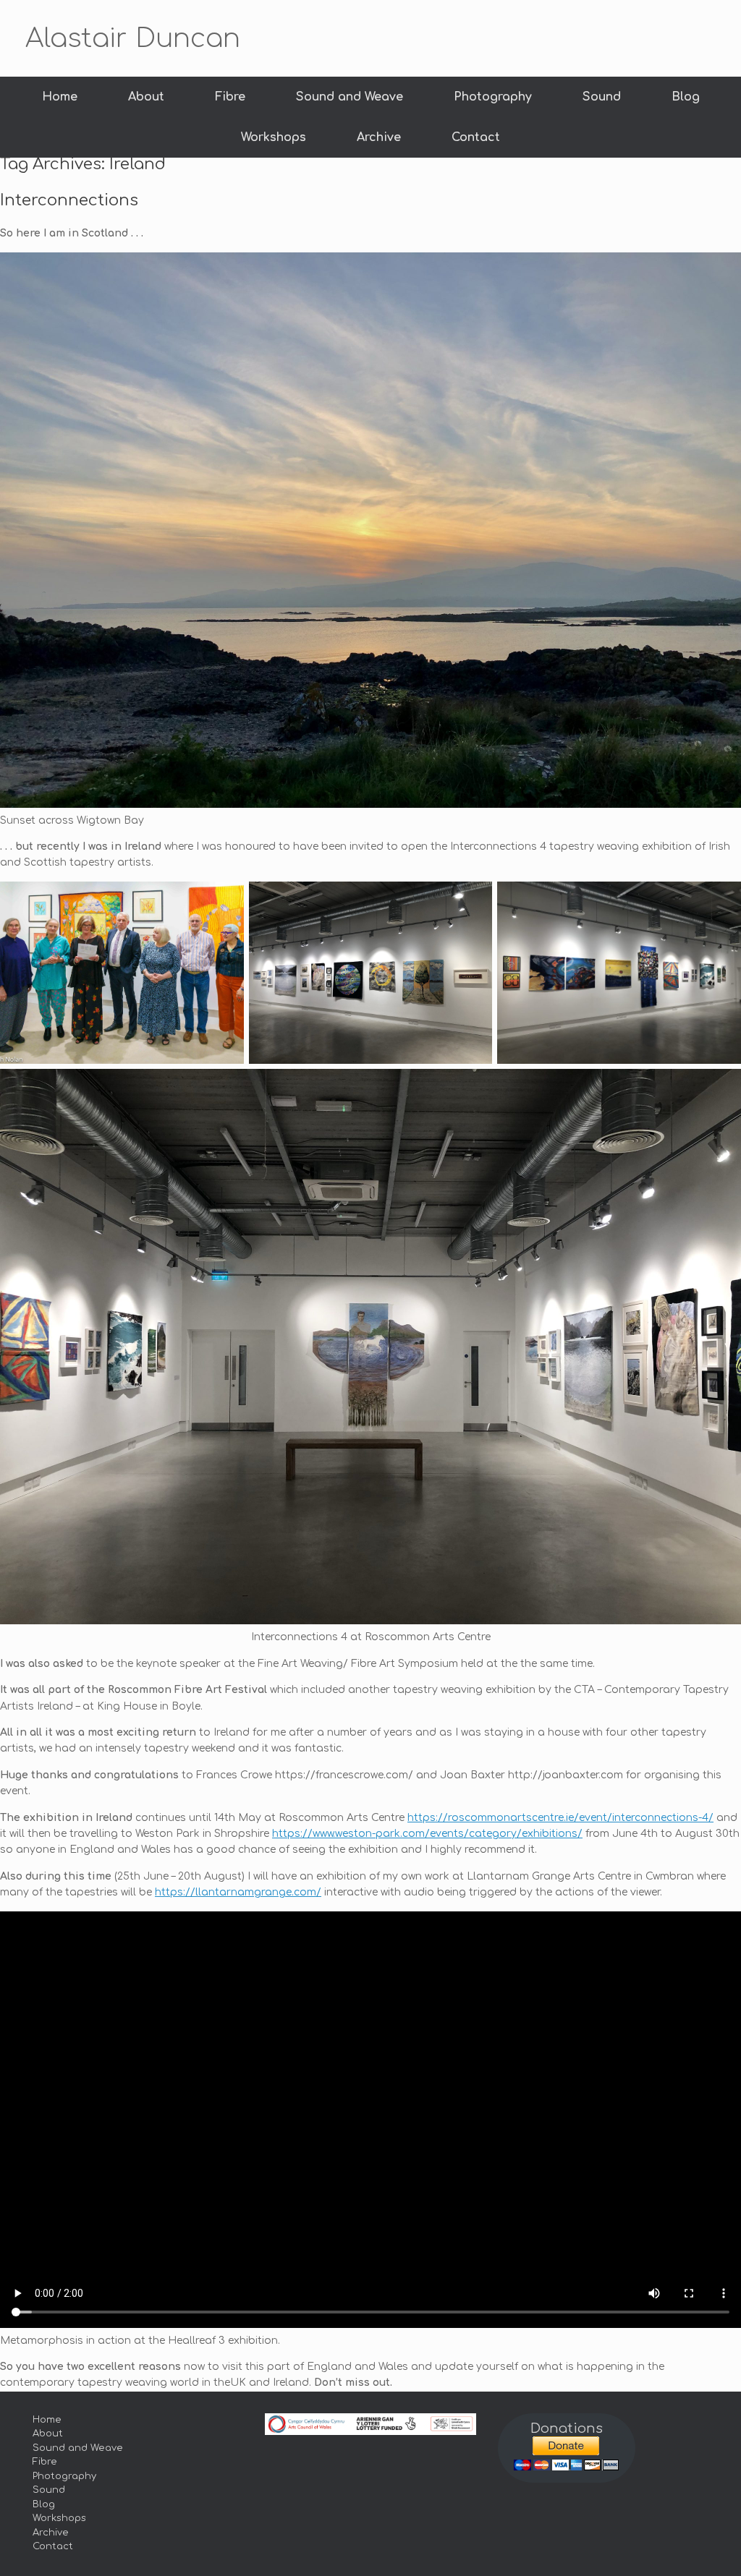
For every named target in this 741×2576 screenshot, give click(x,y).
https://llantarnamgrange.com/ (238, 1892)
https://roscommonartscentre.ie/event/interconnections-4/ (560, 1818)
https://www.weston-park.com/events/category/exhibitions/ (427, 1834)
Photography (493, 97)
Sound (602, 97)
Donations (567, 2428)
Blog (686, 97)
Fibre (230, 97)
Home (60, 97)
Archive (379, 137)
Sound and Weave (350, 97)
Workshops (274, 137)
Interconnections (69, 200)
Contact (476, 137)
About (146, 97)
